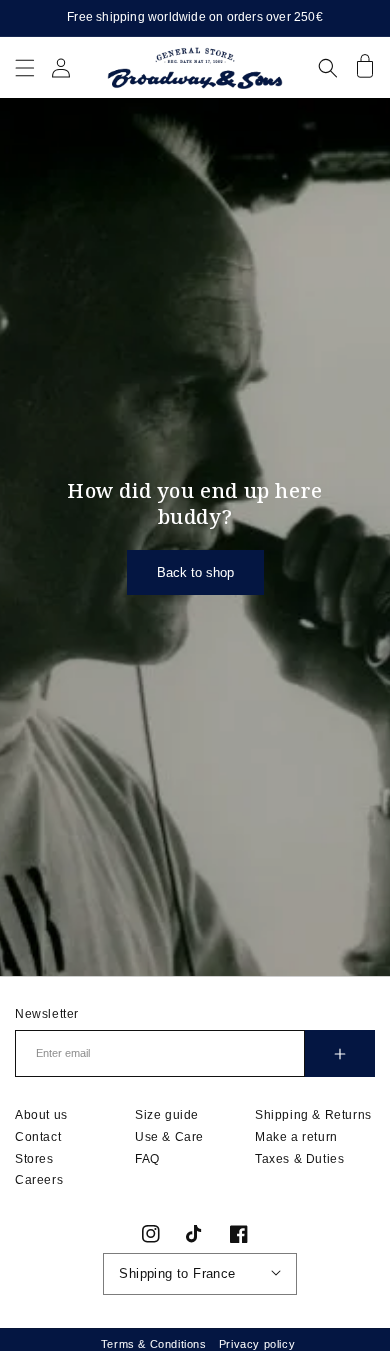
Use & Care (169, 1137)
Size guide (167, 1115)
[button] (25, 67)
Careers (39, 1180)
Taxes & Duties (299, 1159)
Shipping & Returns (313, 1115)
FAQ (147, 1159)
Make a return (296, 1137)
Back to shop (195, 572)
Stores (34, 1159)
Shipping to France (177, 1273)
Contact (38, 1137)
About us (41, 1115)
